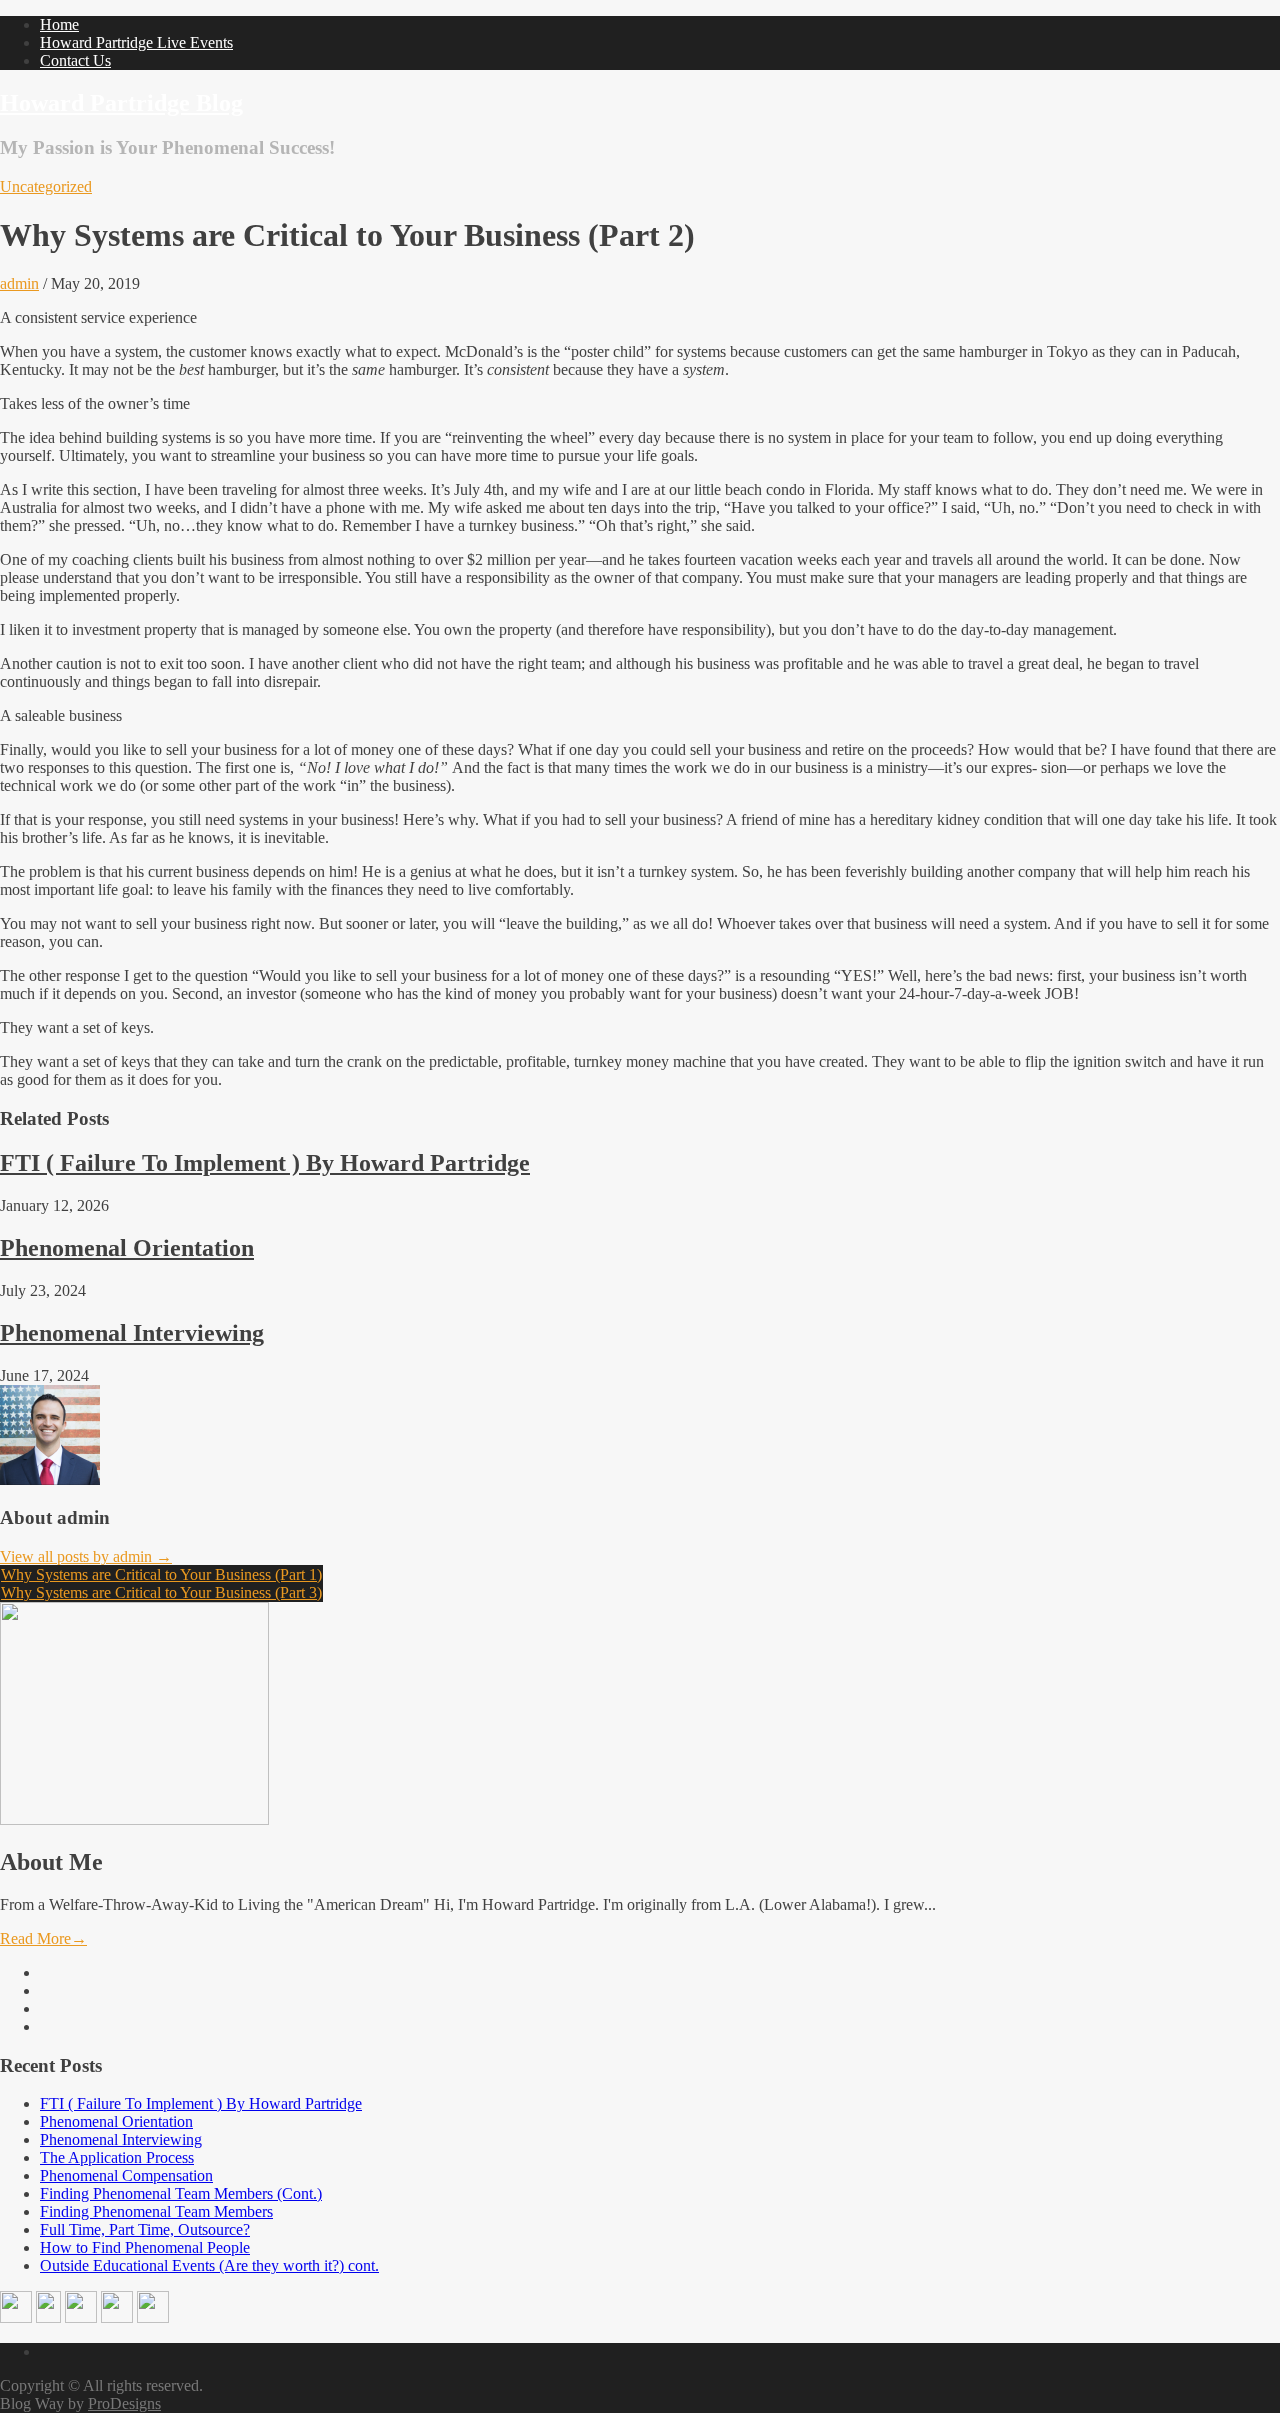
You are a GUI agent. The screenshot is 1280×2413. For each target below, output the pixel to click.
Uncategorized (46, 186)
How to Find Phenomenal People (145, 2247)
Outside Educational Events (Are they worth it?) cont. (209, 2265)
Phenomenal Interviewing (132, 1333)
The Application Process (117, 2157)
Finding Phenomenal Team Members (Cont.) (181, 2193)
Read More (43, 1938)
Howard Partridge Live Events (136, 42)
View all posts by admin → (86, 1556)
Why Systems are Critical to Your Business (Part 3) (161, 1592)
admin (19, 283)
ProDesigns (124, 2403)
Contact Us (75, 60)
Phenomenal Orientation (127, 1248)
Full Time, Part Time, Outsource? (145, 2229)
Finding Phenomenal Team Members (156, 2211)
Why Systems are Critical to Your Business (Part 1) (161, 1574)
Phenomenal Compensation (126, 2175)
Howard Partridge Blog (121, 103)
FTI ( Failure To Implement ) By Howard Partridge (265, 1163)
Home (59, 24)
